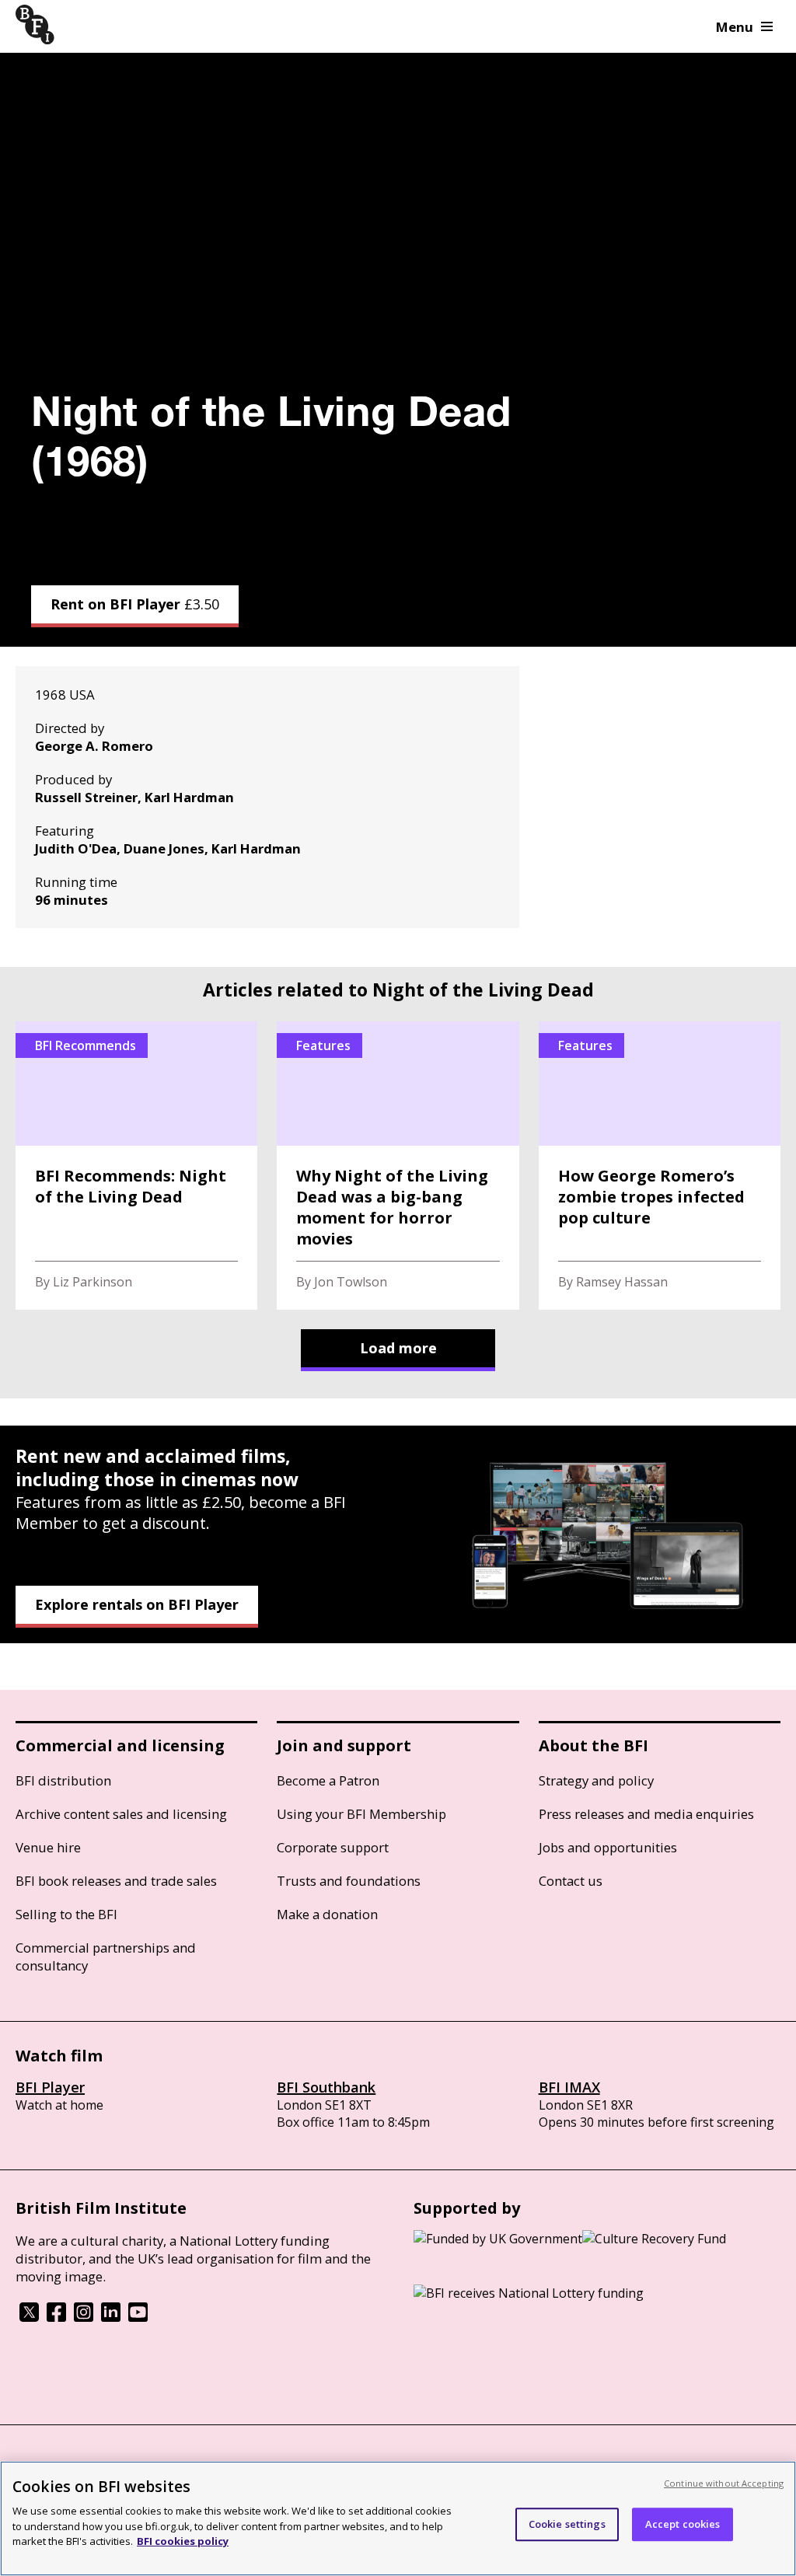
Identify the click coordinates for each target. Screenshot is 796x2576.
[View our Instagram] (84, 2317)
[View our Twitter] (29, 2317)
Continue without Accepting (724, 2483)
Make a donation (327, 1914)
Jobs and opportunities (608, 1847)
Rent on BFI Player (135, 604)
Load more (398, 1348)
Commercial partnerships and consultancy (106, 1956)
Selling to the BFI (66, 1914)
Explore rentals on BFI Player (137, 1604)
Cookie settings (567, 2524)
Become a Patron (328, 1780)
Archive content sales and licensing (121, 1814)
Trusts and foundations (349, 1881)
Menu (735, 27)
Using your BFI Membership (361, 1814)
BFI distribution (63, 1780)
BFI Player (50, 2087)
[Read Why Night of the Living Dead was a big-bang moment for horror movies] (398, 1166)
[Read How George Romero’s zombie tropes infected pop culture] (660, 1166)
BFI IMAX (569, 2087)
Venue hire (48, 1847)
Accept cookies (683, 2524)
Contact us (571, 1881)
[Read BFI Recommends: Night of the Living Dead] (136, 1166)
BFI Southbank (326, 2087)
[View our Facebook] (56, 2317)
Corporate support (333, 1847)
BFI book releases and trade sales (116, 1881)
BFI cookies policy (183, 2541)
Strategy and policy (596, 1780)
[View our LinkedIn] (111, 2317)
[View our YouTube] (138, 2317)
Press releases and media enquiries (646, 1814)
